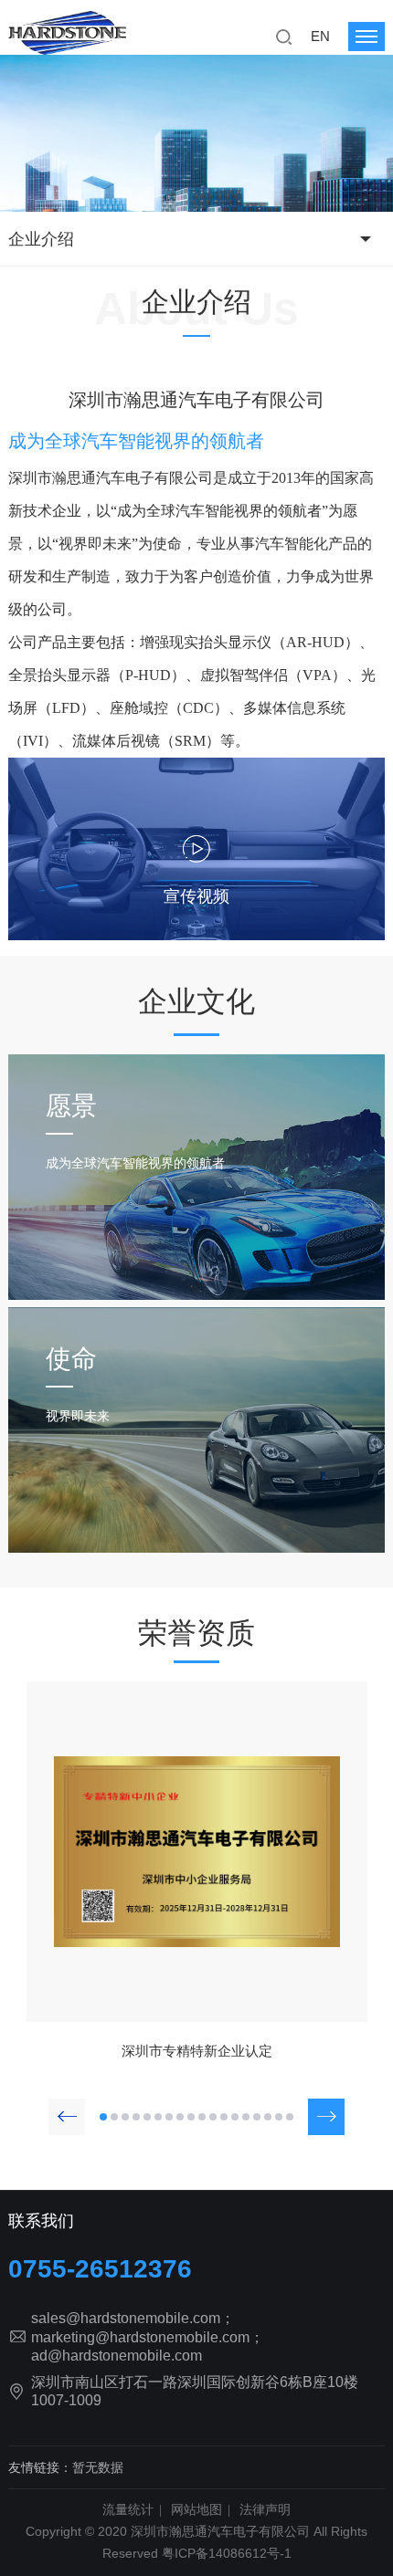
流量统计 (128, 2509)
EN (320, 36)
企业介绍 (41, 239)
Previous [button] (67, 2117)
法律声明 (265, 2509)
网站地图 (196, 2509)
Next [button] (326, 2117)
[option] (197, 1876)
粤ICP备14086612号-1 (227, 2553)
